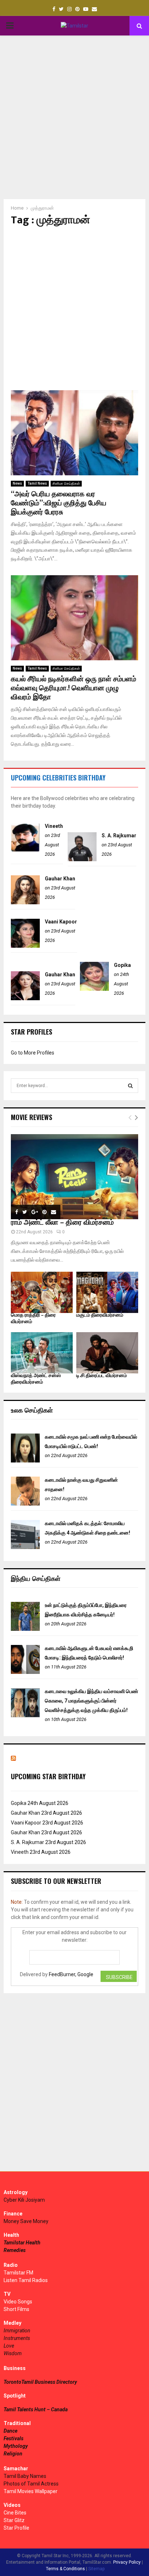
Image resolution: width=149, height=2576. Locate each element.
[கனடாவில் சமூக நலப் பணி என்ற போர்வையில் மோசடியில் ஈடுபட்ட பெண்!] (25, 1461)
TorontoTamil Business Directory (40, 2382)
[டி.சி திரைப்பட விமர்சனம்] (107, 1353)
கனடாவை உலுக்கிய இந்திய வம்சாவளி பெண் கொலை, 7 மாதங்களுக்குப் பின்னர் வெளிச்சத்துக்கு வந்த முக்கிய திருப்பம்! (91, 1701)
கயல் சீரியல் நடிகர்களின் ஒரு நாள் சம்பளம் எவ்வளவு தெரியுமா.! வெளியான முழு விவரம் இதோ (74, 688)
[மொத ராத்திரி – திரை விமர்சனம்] (42, 1292)
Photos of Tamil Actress (31, 2484)
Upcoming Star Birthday (48, 1776)
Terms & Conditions (65, 2569)
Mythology (16, 2446)
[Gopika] (94, 989)
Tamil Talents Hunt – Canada (36, 2409)
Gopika (122, 965)
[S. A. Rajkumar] (82, 859)
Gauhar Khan (60, 879)
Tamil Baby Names (25, 2476)
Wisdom (13, 2353)
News (17, 483)
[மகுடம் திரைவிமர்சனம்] (107, 1292)
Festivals (14, 2438)
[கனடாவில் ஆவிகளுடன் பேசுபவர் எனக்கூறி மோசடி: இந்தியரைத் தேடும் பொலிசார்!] (25, 1672)
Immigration (17, 2331)
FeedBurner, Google (71, 1974)
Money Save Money (26, 2221)
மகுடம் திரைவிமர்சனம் (100, 1315)
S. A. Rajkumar (119, 835)
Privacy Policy (127, 2562)
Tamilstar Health (22, 2243)
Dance (10, 2431)
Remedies (15, 2250)
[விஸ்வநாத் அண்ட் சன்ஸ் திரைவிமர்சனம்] (42, 1353)
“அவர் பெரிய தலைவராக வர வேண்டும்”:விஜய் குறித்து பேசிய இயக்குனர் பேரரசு (59, 503)
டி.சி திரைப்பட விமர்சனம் (102, 1375)
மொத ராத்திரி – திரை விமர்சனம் (33, 1318)
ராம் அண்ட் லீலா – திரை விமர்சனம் (62, 1222)
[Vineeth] (25, 850)
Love (9, 2346)
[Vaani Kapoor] (25, 946)
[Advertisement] (74, 117)
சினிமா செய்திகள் (66, 483)
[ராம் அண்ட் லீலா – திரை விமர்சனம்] (74, 1177)
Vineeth (54, 826)
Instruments (17, 2338)
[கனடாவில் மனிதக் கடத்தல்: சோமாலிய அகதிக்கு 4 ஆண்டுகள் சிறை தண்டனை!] (25, 1547)
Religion (13, 2454)
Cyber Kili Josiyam (24, 2200)
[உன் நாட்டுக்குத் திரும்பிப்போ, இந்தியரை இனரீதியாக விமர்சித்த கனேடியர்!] (25, 1629)
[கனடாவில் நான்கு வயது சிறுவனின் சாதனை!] (25, 1504)
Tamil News (37, 483)
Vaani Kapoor (61, 922)
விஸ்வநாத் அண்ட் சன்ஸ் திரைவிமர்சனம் (36, 1379)
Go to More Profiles (33, 1053)
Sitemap (96, 2569)
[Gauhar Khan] (25, 902)
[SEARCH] (130, 1086)
